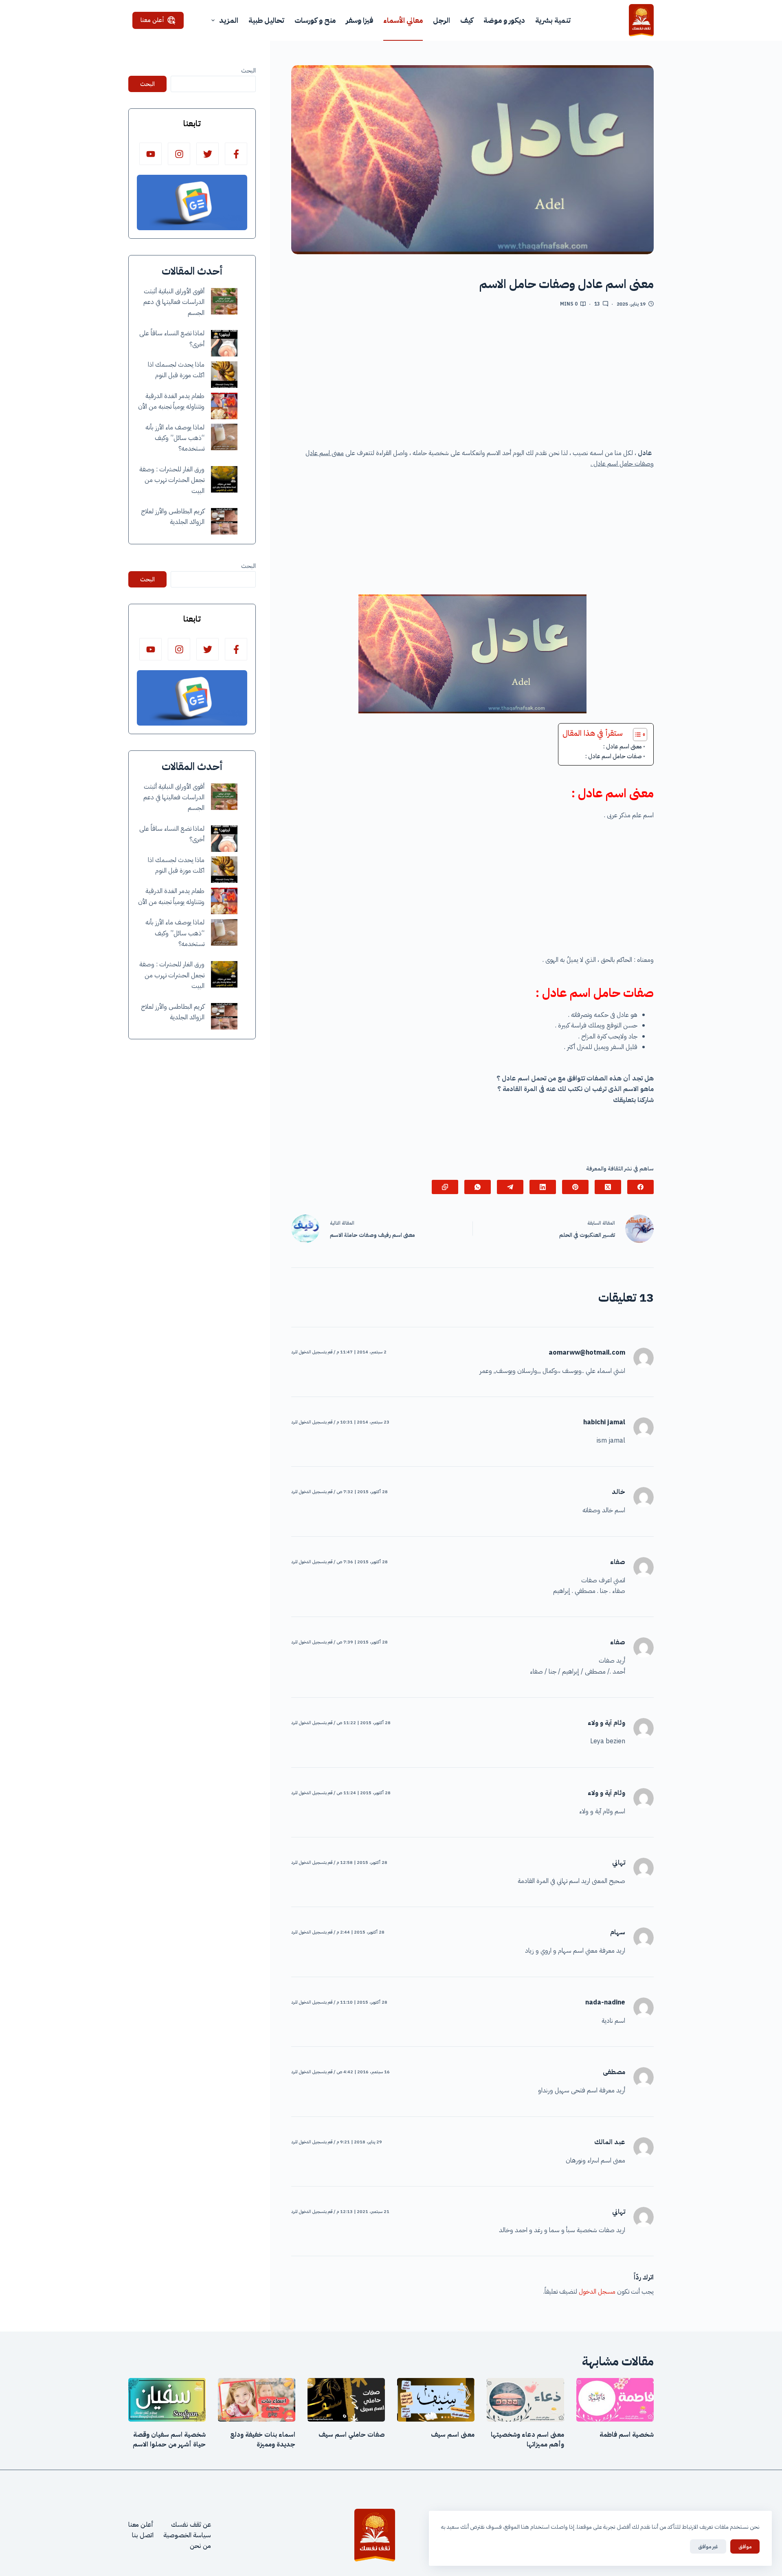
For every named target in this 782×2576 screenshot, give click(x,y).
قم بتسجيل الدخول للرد (312, 1352)
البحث (248, 70)
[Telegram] (510, 1187)
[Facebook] (640, 1187)
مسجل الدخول (597, 2292)
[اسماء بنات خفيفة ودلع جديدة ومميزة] (257, 2400)
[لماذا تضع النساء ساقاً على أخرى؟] (224, 343)
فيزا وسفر (359, 20)
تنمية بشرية (553, 20)
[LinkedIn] (543, 1187)
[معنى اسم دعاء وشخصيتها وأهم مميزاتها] (525, 2400)
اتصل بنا (143, 2535)
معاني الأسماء (403, 20)
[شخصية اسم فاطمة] (615, 2400)
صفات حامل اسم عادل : (614, 756)
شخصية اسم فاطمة (627, 2435)
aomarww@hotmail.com (587, 1353)
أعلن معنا (152, 20)
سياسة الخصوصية (187, 2535)
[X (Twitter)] (608, 1187)
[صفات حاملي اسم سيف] (346, 2400)
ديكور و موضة (504, 20)
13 (597, 304)
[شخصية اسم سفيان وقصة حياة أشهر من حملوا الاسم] (167, 2400)
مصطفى (614, 2072)
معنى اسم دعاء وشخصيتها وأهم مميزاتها (527, 2440)
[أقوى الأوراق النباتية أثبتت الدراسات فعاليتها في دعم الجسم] (224, 301)
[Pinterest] (575, 1187)
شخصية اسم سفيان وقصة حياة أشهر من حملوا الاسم (169, 2440)
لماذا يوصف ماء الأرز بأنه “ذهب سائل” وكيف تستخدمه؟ (175, 438)
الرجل (442, 20)
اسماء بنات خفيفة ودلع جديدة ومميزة (263, 2440)
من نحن (200, 2546)
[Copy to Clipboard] (445, 1187)
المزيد (229, 20)
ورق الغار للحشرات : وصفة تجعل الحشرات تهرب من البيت (172, 480)
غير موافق (708, 2546)
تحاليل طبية (266, 20)
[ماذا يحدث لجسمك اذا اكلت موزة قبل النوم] (224, 375)
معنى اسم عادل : (623, 746)
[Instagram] (179, 154)
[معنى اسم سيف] (436, 2400)
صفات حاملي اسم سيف (352, 2435)
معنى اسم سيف (453, 2435)
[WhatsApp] (478, 1187)
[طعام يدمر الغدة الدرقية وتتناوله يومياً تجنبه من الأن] (224, 406)
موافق (745, 2546)
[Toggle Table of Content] (636, 735)
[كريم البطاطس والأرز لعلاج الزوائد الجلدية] (224, 521)
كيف (467, 20)
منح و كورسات (315, 20)
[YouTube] (150, 154)
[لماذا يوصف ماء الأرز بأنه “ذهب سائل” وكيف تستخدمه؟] (224, 437)
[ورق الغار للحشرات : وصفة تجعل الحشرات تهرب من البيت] (224, 479)
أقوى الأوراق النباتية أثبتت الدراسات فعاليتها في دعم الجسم (174, 302)
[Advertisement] (472, 381)
